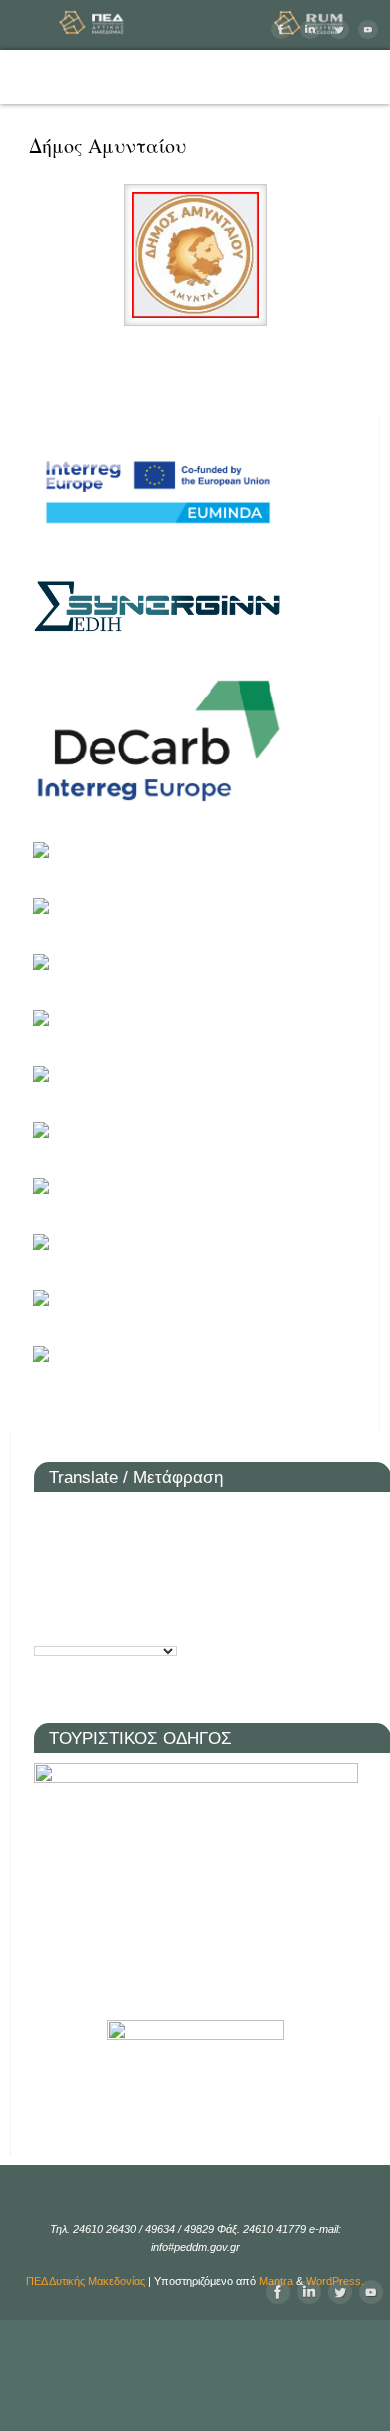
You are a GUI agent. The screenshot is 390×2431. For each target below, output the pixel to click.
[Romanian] (78, 1587)
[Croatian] (108, 1517)
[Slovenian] (168, 1587)
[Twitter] (336, 29)
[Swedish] (78, 1622)
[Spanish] (48, 1622)
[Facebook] (278, 29)
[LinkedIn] (307, 29)
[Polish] (48, 1587)
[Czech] (138, 1517)
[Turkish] (108, 1622)
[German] (108, 1552)
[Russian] (108, 1587)
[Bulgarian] (78, 1517)
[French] (78, 1552)
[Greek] (138, 1552)
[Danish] (168, 1517)
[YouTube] (365, 29)
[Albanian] (48, 1517)
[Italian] (168, 1552)
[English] (48, 1552)
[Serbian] (138, 1587)
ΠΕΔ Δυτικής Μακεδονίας (85, 2281)
